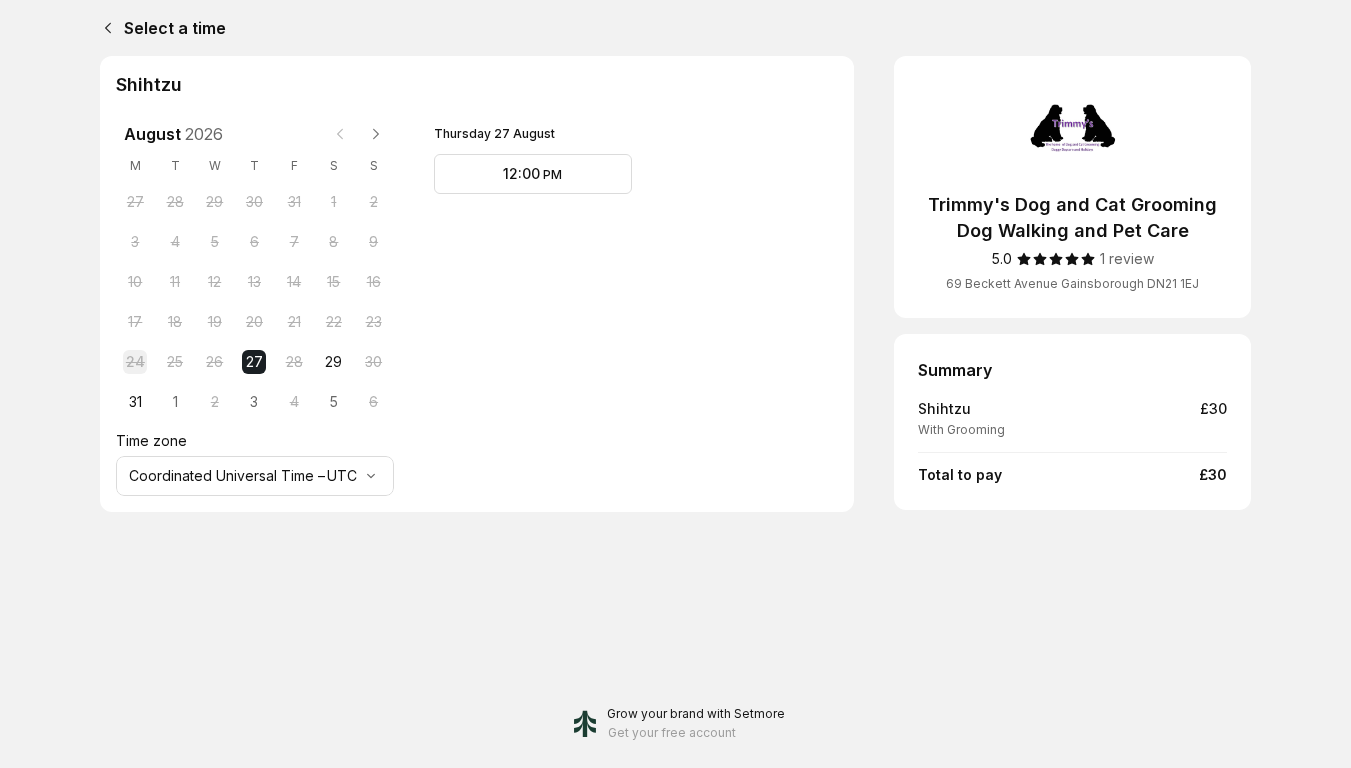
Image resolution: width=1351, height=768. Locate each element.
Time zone (151, 440)
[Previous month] (340, 134)
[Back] (104, 28)
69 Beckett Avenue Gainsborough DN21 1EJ (1072, 283)
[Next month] (376, 134)
